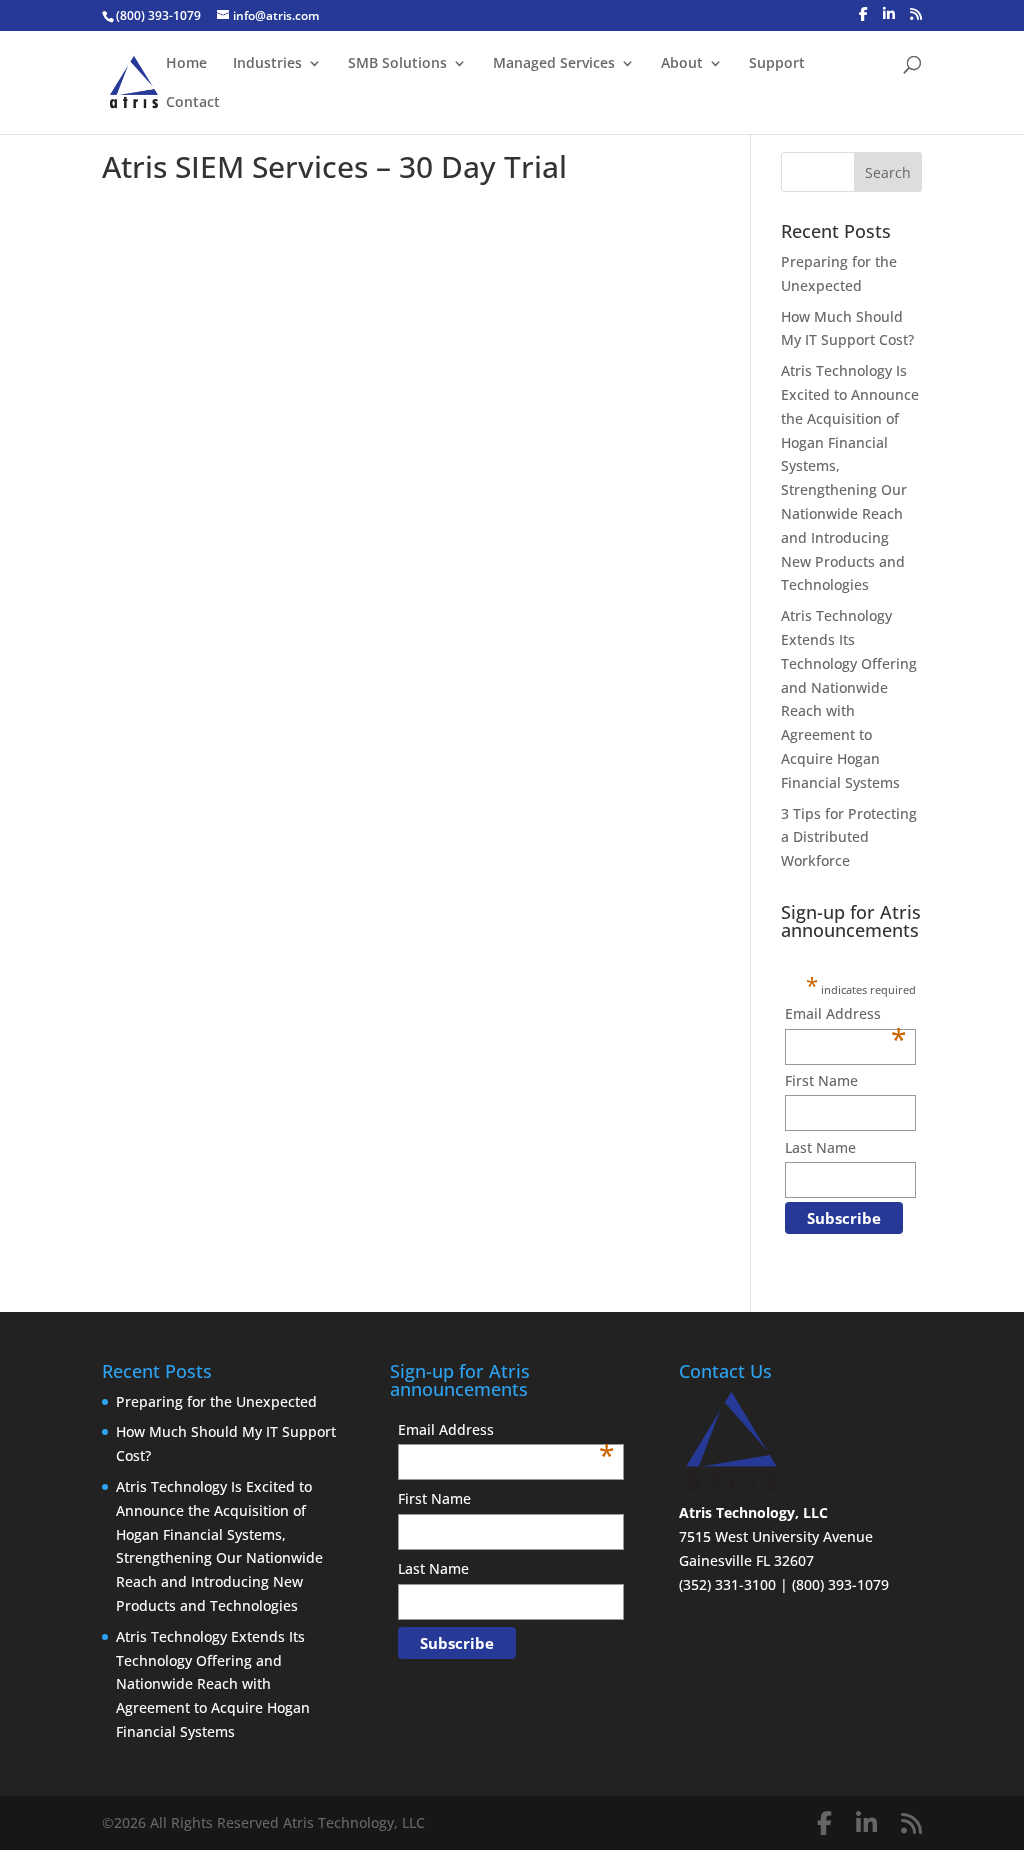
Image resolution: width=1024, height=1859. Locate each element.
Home (186, 64)
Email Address (845, 1015)
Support (777, 64)
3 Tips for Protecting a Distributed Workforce (849, 837)
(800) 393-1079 (158, 15)
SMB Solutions (397, 64)
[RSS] (916, 14)
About (682, 64)
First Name (821, 1080)
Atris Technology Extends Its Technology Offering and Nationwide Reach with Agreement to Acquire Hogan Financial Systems (213, 1684)
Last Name (820, 1147)
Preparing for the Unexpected (216, 1401)
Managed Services (554, 64)
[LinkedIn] (889, 14)
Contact (193, 103)
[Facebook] (863, 14)
